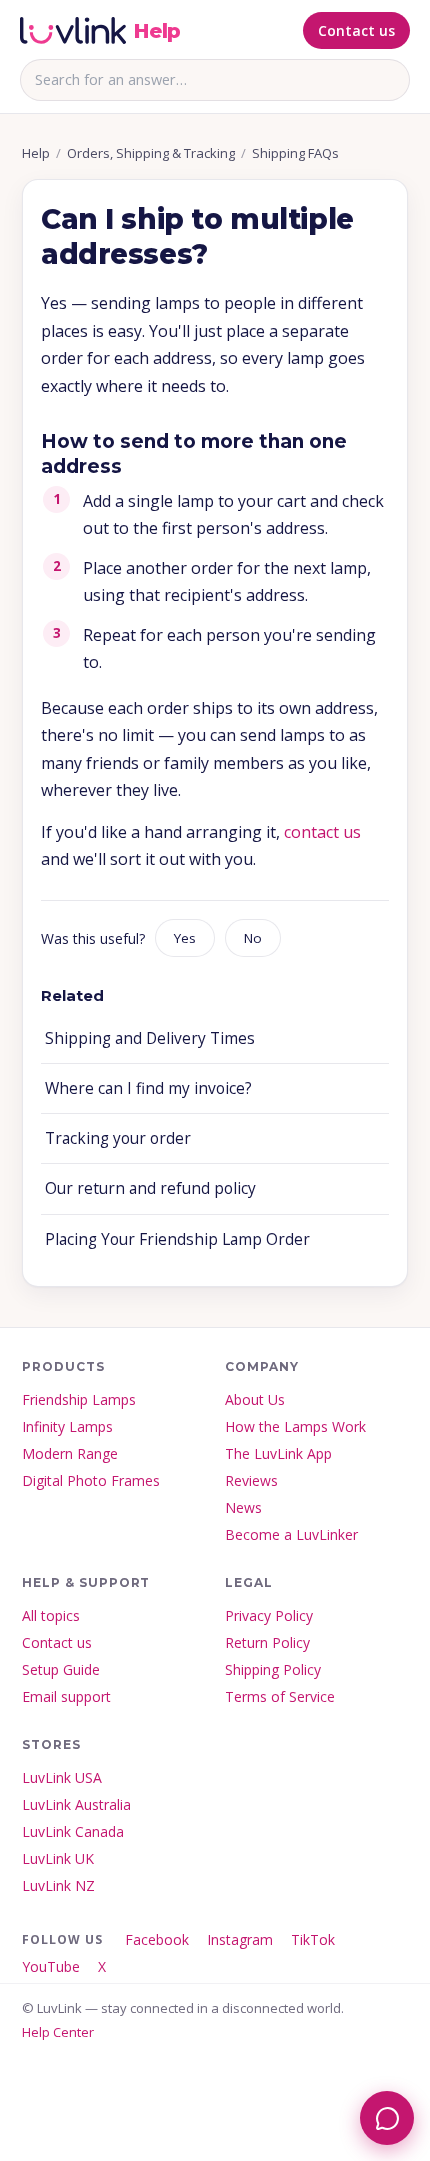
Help (36, 153)
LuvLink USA (62, 1777)
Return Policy (267, 1642)
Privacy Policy (269, 1615)
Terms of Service (280, 1696)
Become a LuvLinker (291, 1534)
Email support (66, 1696)
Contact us (356, 30)
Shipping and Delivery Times (150, 1038)
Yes (185, 938)
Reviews (251, 1480)
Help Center (58, 2032)
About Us (255, 1399)
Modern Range (70, 1453)
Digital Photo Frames (91, 1480)
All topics (51, 1615)
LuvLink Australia (76, 1804)
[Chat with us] (387, 2118)
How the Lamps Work (295, 1426)
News (243, 1507)
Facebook (157, 1939)
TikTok (313, 1939)
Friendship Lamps (79, 1399)
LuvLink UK (58, 1858)
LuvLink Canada (73, 1831)
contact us (322, 832)
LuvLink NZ (58, 1885)
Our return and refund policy (150, 1188)
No (253, 938)
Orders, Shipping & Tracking (151, 153)
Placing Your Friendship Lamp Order (177, 1239)
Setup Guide (61, 1669)
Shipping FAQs (295, 153)
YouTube (51, 1966)
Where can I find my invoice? (148, 1088)
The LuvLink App (278, 1453)
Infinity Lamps (67, 1426)
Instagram (240, 1939)
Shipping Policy (273, 1669)
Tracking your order (118, 1138)
